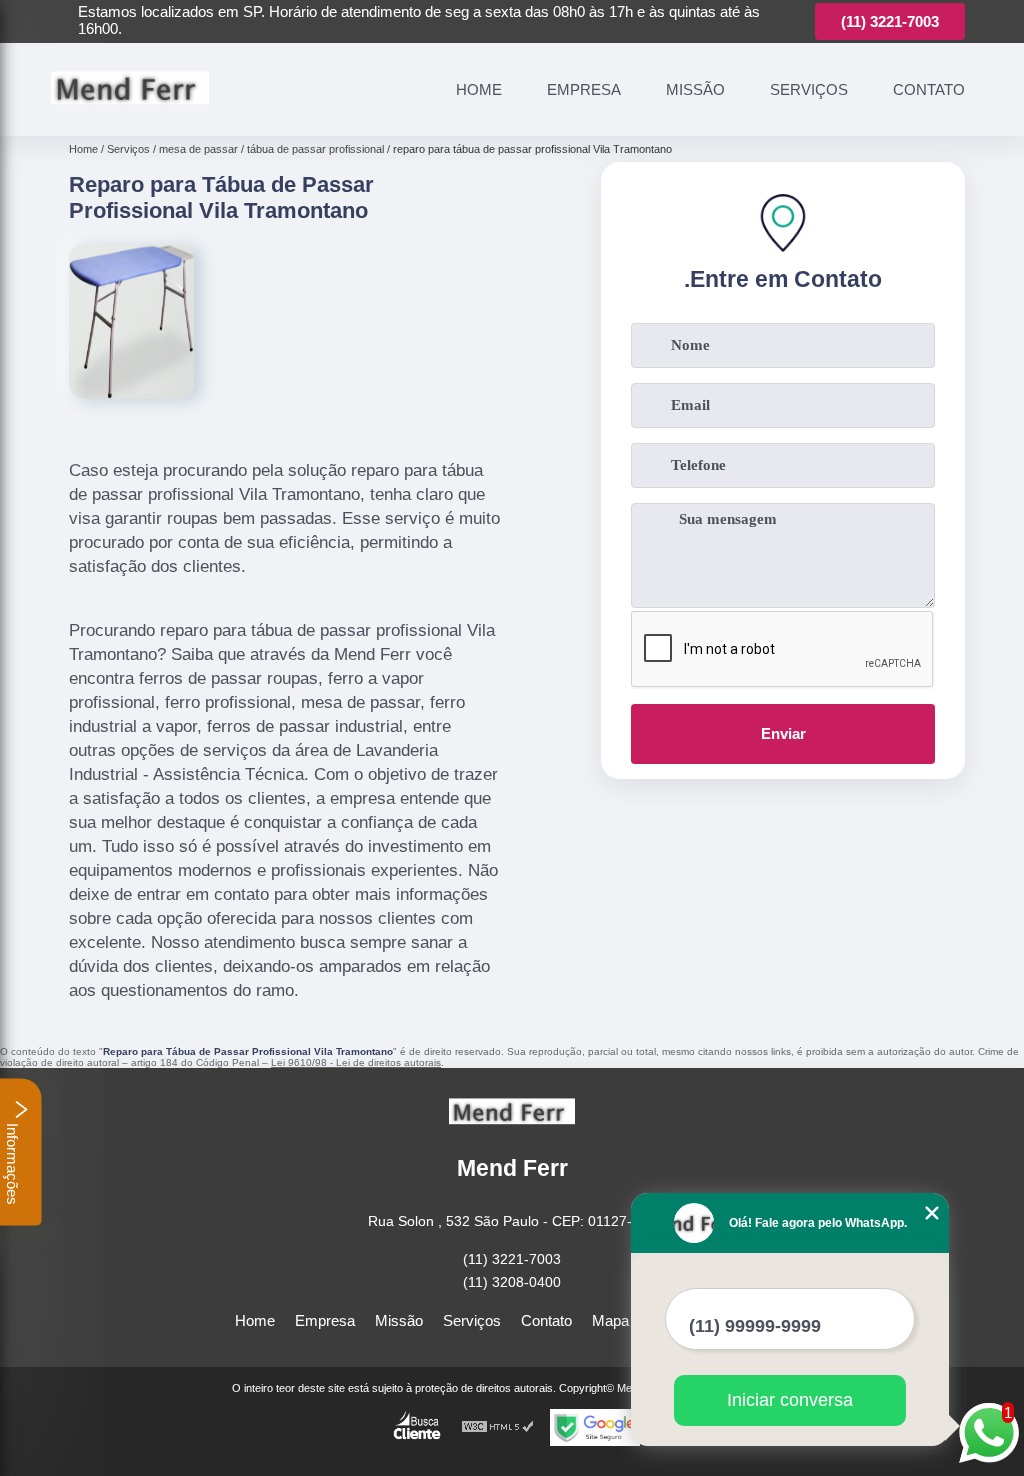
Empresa (584, 89)
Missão (695, 89)
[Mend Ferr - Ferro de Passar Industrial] (130, 112)
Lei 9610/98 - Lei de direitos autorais (356, 1062)
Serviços (809, 89)
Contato (929, 89)
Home (479, 89)
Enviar (783, 733)
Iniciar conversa (790, 1400)
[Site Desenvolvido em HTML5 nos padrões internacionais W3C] (498, 1427)
